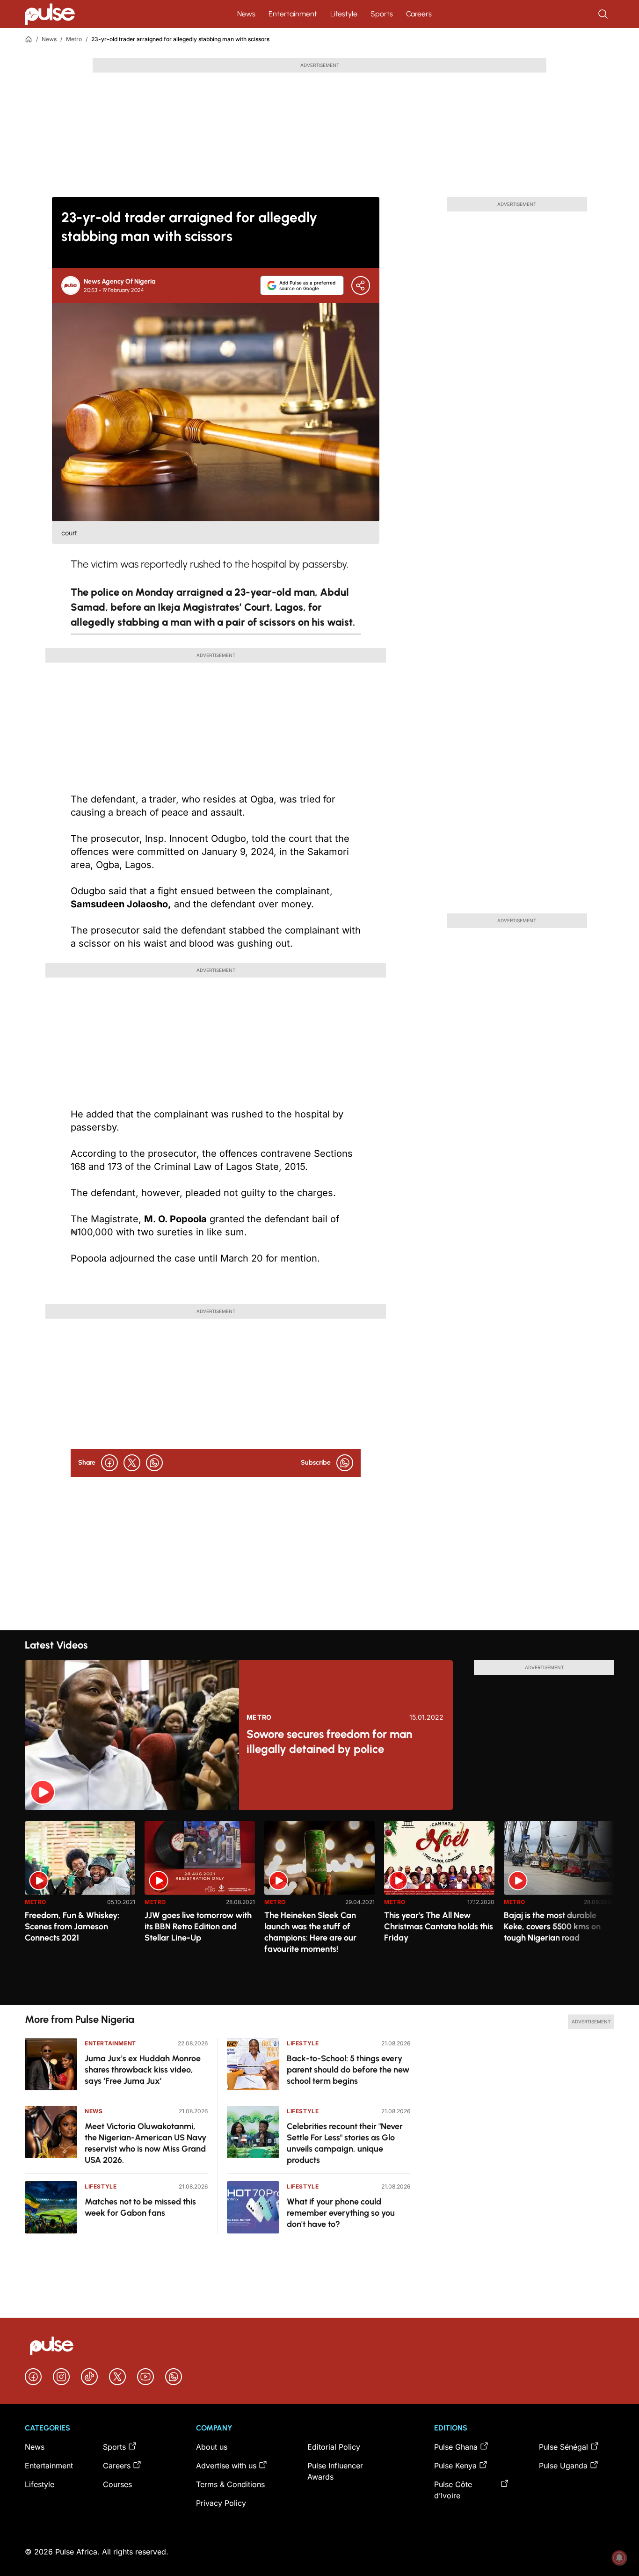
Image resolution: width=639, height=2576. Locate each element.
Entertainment (293, 14)
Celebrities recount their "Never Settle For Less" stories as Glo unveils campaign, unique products (345, 2143)
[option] (80, 1909)
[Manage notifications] (619, 2558)
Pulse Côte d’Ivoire (453, 2490)
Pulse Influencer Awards (335, 2471)
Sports (382, 14)
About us (212, 2447)
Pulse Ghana (456, 2447)
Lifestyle (344, 14)
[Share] (361, 285)
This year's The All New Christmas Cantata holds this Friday (439, 1927)
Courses (117, 2484)
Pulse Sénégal (563, 2447)
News (246, 14)
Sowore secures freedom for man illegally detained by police (329, 1741)
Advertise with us (226, 2466)
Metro (74, 39)
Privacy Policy (221, 2503)
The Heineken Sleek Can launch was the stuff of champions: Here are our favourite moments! (310, 1932)
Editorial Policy (334, 2447)
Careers (419, 14)
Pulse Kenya (455, 2466)
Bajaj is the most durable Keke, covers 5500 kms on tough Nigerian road (552, 1927)
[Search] (604, 14)
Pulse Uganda (563, 2466)
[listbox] (319, 1908)
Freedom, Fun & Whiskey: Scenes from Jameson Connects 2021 (72, 1927)
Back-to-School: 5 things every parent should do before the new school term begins (348, 2070)
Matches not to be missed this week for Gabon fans (140, 2207)
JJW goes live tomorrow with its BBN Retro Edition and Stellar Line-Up (198, 1927)
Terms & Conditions (230, 2484)
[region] (319, 1908)
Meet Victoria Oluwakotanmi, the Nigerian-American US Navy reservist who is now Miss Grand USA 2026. (145, 2143)
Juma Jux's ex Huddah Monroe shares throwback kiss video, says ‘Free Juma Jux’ (143, 2070)
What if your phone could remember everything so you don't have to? (341, 2213)
